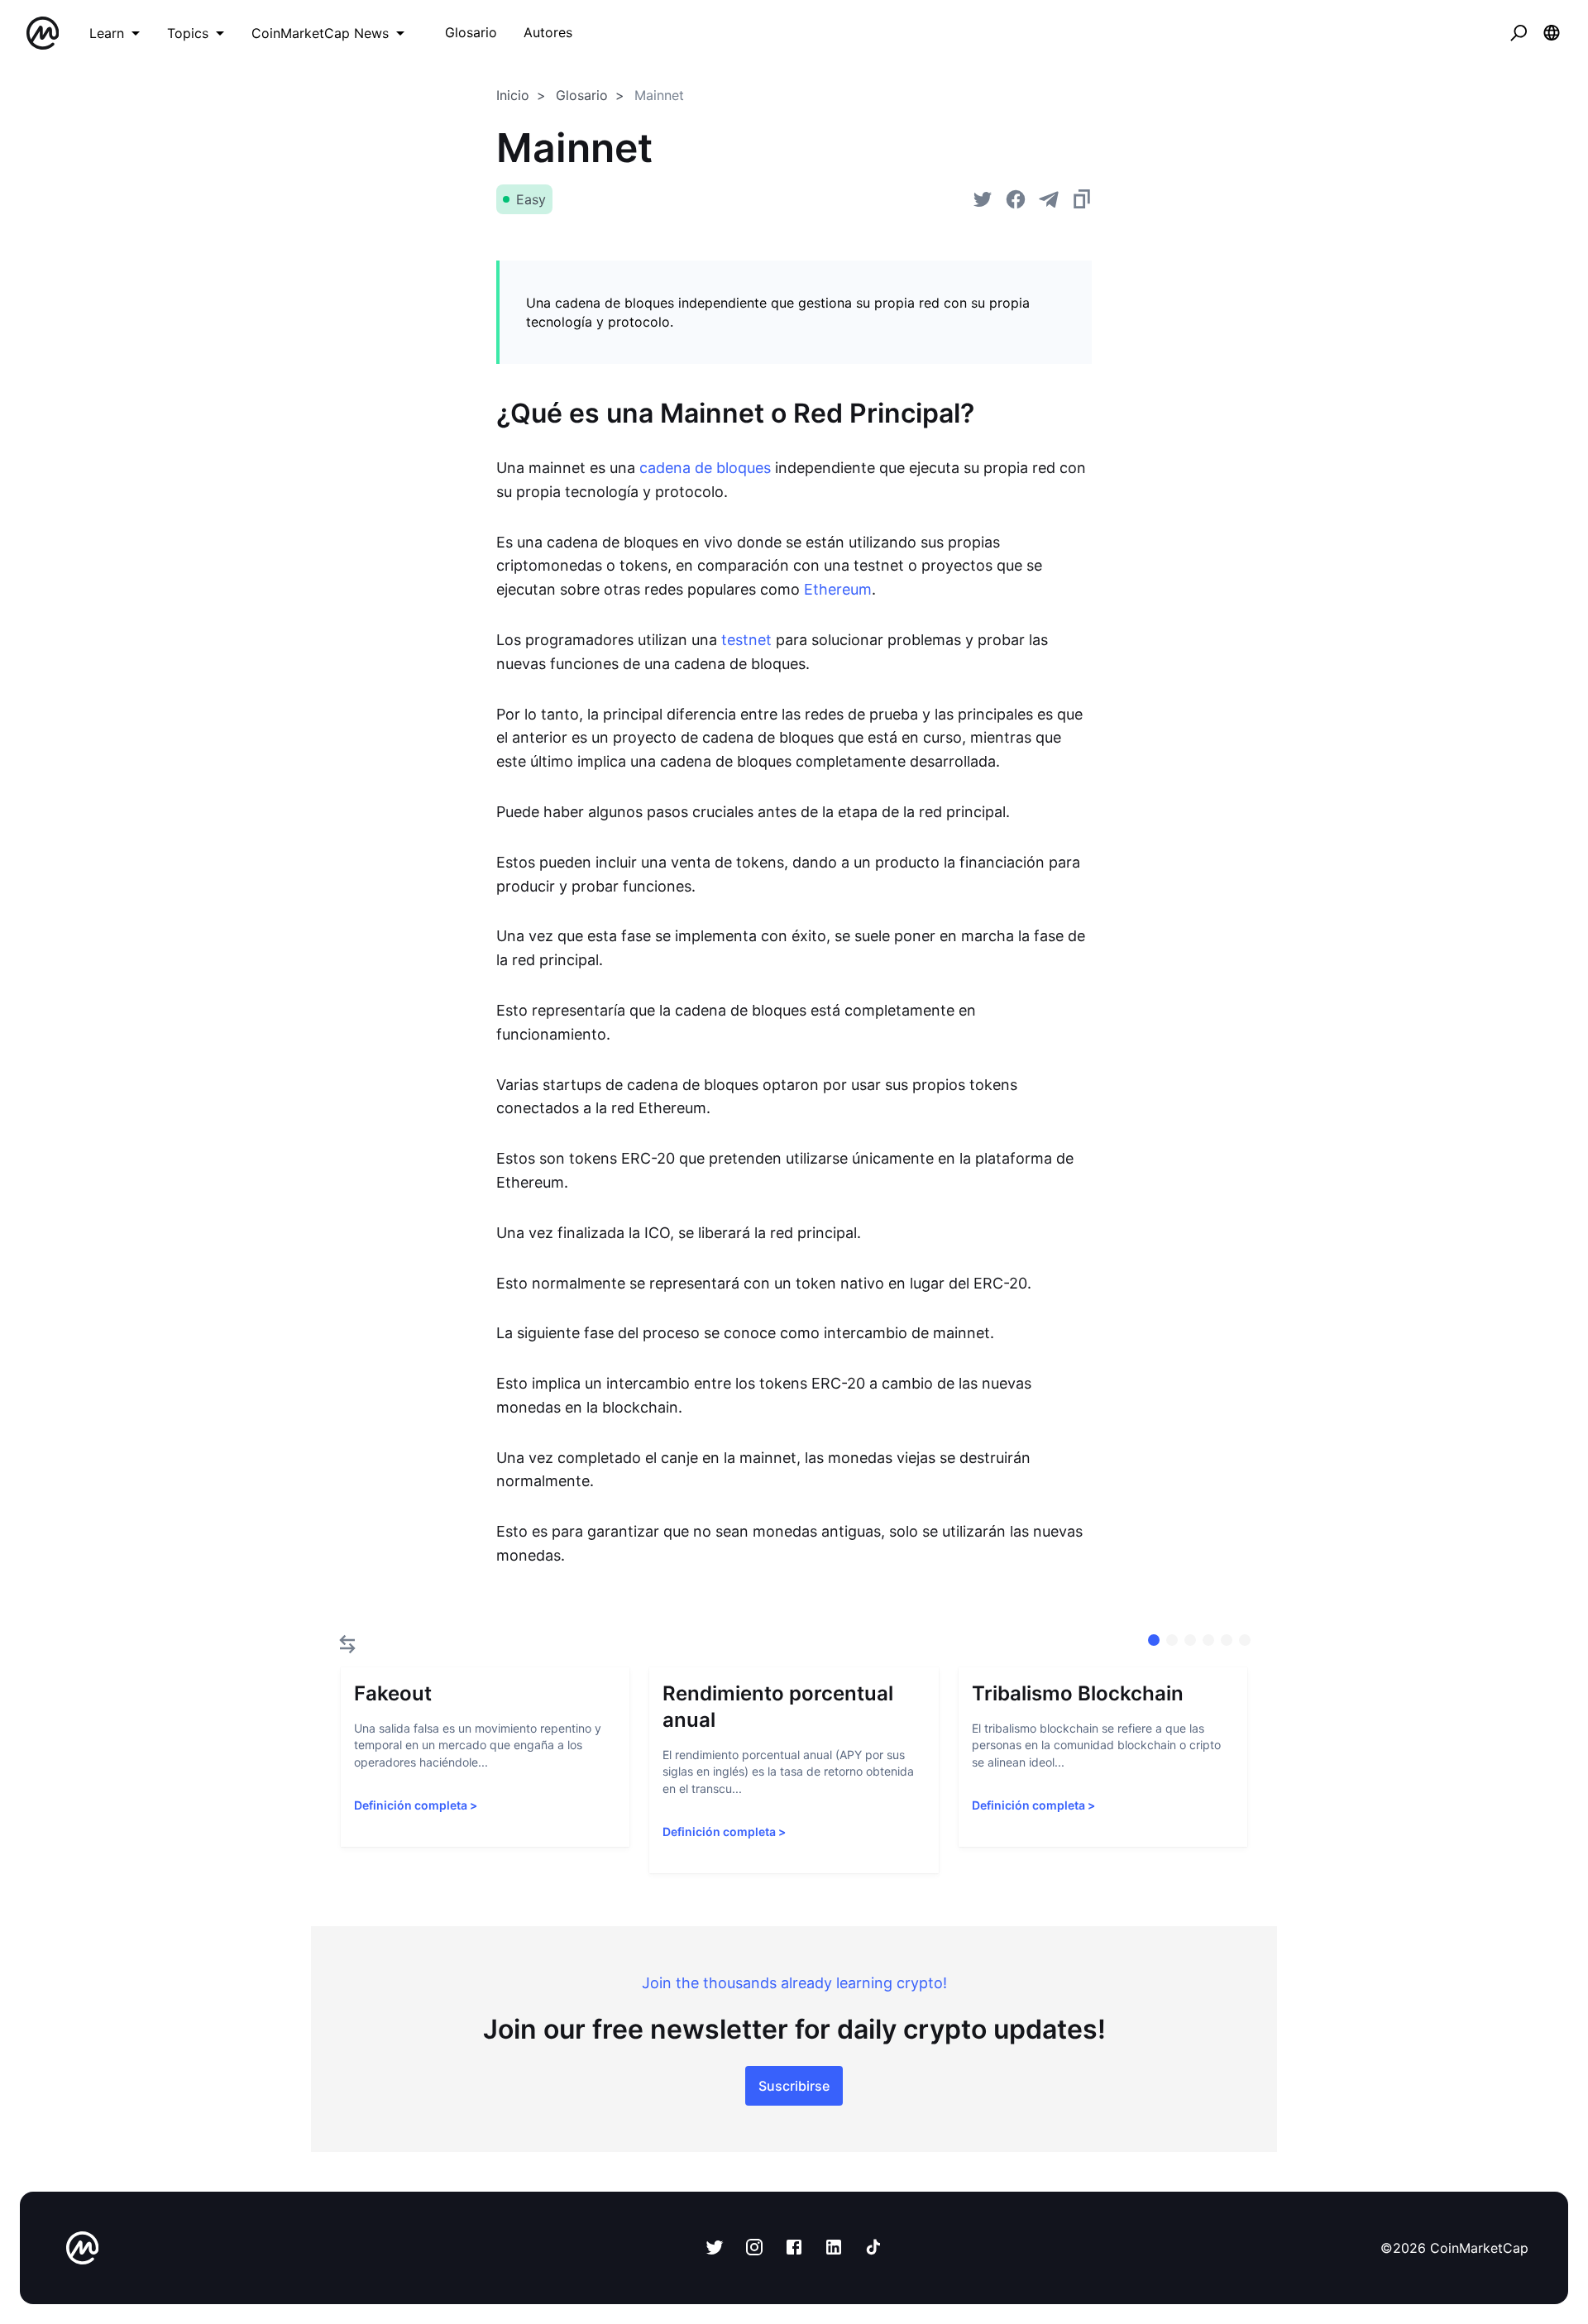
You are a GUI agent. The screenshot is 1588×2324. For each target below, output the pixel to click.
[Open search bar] (1519, 33)
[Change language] (1552, 33)
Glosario (582, 95)
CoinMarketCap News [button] (320, 33)
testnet (746, 640)
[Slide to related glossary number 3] (1208, 1640)
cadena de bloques (705, 468)
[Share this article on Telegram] (1049, 199)
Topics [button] (188, 33)
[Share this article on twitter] (983, 199)
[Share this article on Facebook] (1016, 199)
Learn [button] (107, 33)
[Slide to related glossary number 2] (1190, 1640)
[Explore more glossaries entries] (347, 1644)
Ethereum (838, 589)
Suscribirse (794, 2086)
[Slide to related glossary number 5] (1245, 1640)
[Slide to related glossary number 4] (1227, 1640)
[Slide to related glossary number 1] (1172, 1640)
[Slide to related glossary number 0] (1154, 1640)
